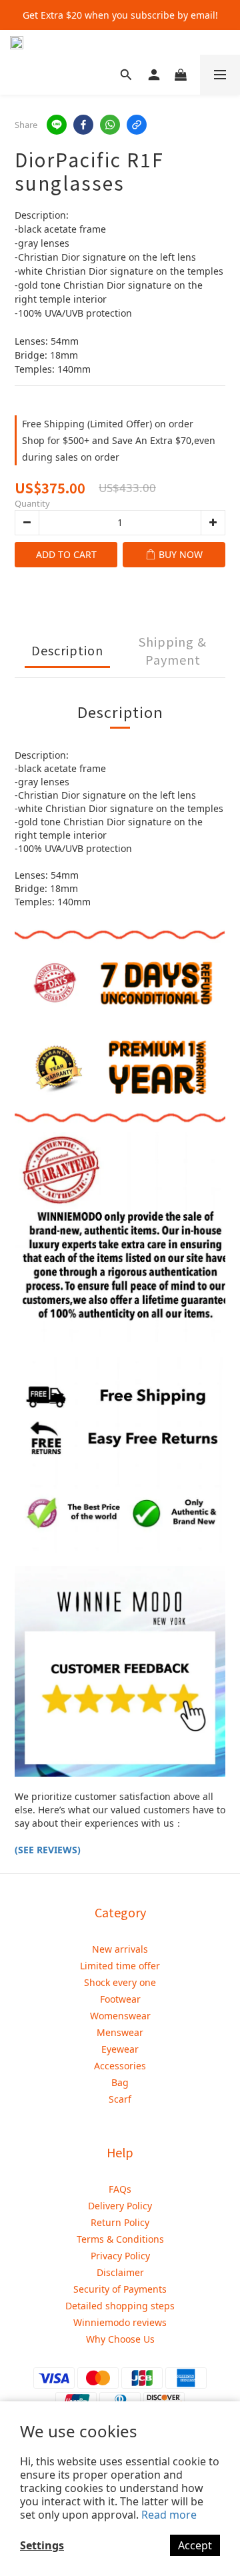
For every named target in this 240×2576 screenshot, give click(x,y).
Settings (42, 2545)
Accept (195, 2545)
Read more (169, 2515)
